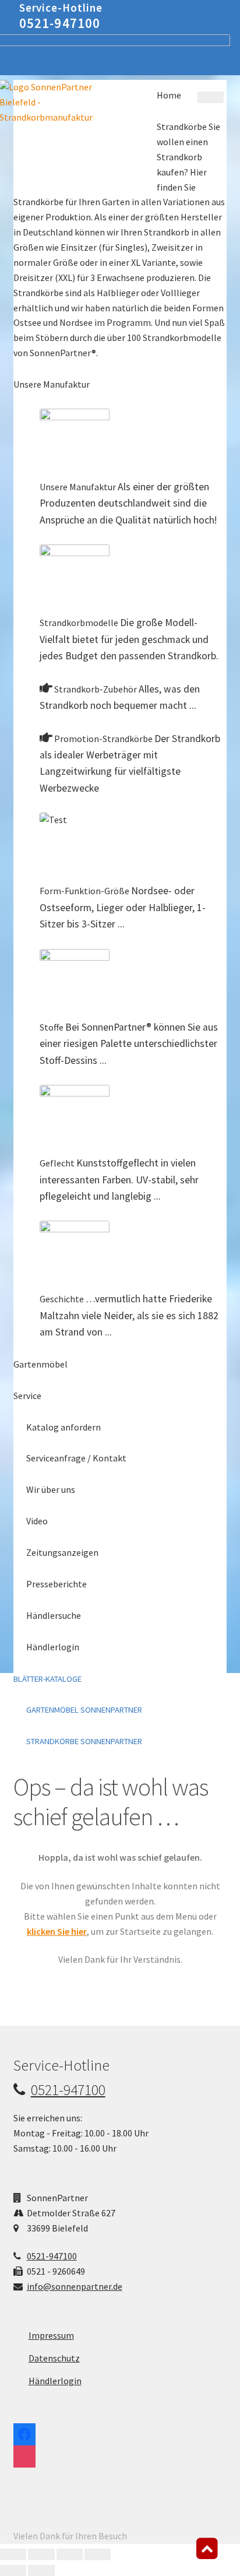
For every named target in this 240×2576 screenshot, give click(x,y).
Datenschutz (54, 2358)
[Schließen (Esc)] (98, 2554)
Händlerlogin (55, 2381)
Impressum (51, 2335)
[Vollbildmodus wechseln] (41, 2554)
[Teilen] (70, 2554)
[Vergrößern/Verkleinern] (13, 2554)
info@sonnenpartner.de (75, 2286)
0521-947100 (60, 23)
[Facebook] (24, 2431)
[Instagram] (24, 2454)
